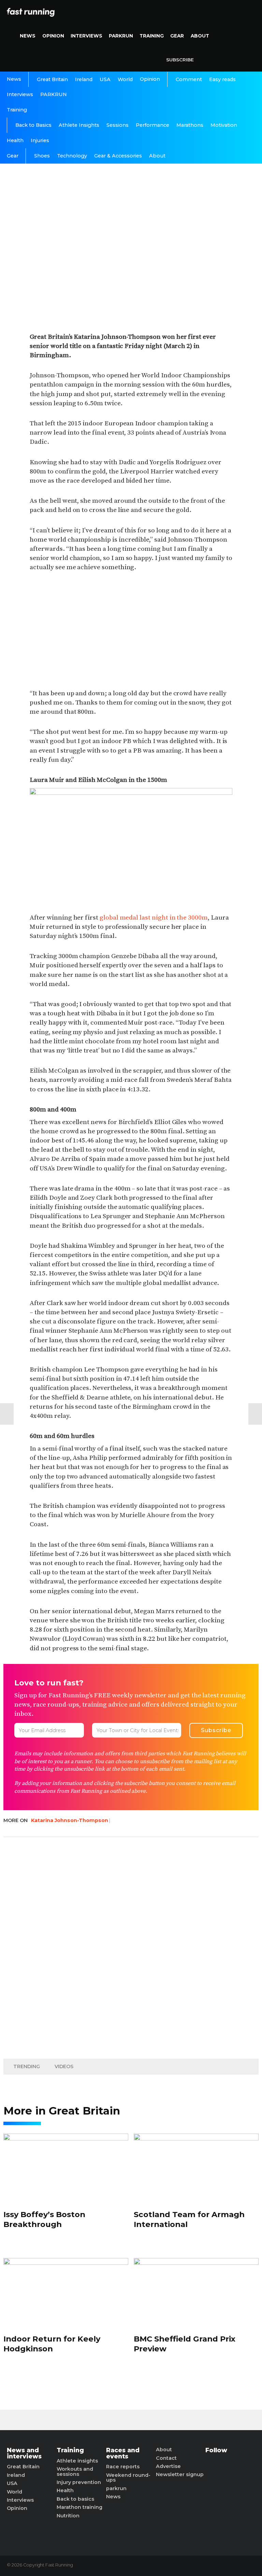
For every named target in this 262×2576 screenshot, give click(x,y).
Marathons (190, 125)
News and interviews (24, 2453)
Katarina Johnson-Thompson (70, 1820)
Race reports (123, 2467)
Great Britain (52, 79)
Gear (177, 36)
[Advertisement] (131, 631)
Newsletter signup (180, 2474)
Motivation (224, 125)
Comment (189, 79)
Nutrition (68, 2516)
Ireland (84, 79)
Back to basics (75, 2499)
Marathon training (79, 2507)
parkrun (116, 2488)
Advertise (168, 2466)
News (28, 36)
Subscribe (180, 60)
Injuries (40, 140)
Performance (152, 125)
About (200, 36)
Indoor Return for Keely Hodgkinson (52, 2344)
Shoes (42, 156)
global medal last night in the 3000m (154, 918)
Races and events (123, 2453)
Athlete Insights (79, 125)
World (125, 79)
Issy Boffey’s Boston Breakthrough (44, 2219)
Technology (72, 156)
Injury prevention (79, 2482)
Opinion (53, 36)
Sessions (118, 125)
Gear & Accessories (118, 156)
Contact (166, 2458)
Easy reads (222, 79)
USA (105, 79)
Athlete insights (77, 2461)
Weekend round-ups (128, 2478)
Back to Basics (33, 125)
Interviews (86, 36)
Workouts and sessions (75, 2472)
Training (152, 36)
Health (15, 140)
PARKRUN (121, 36)
